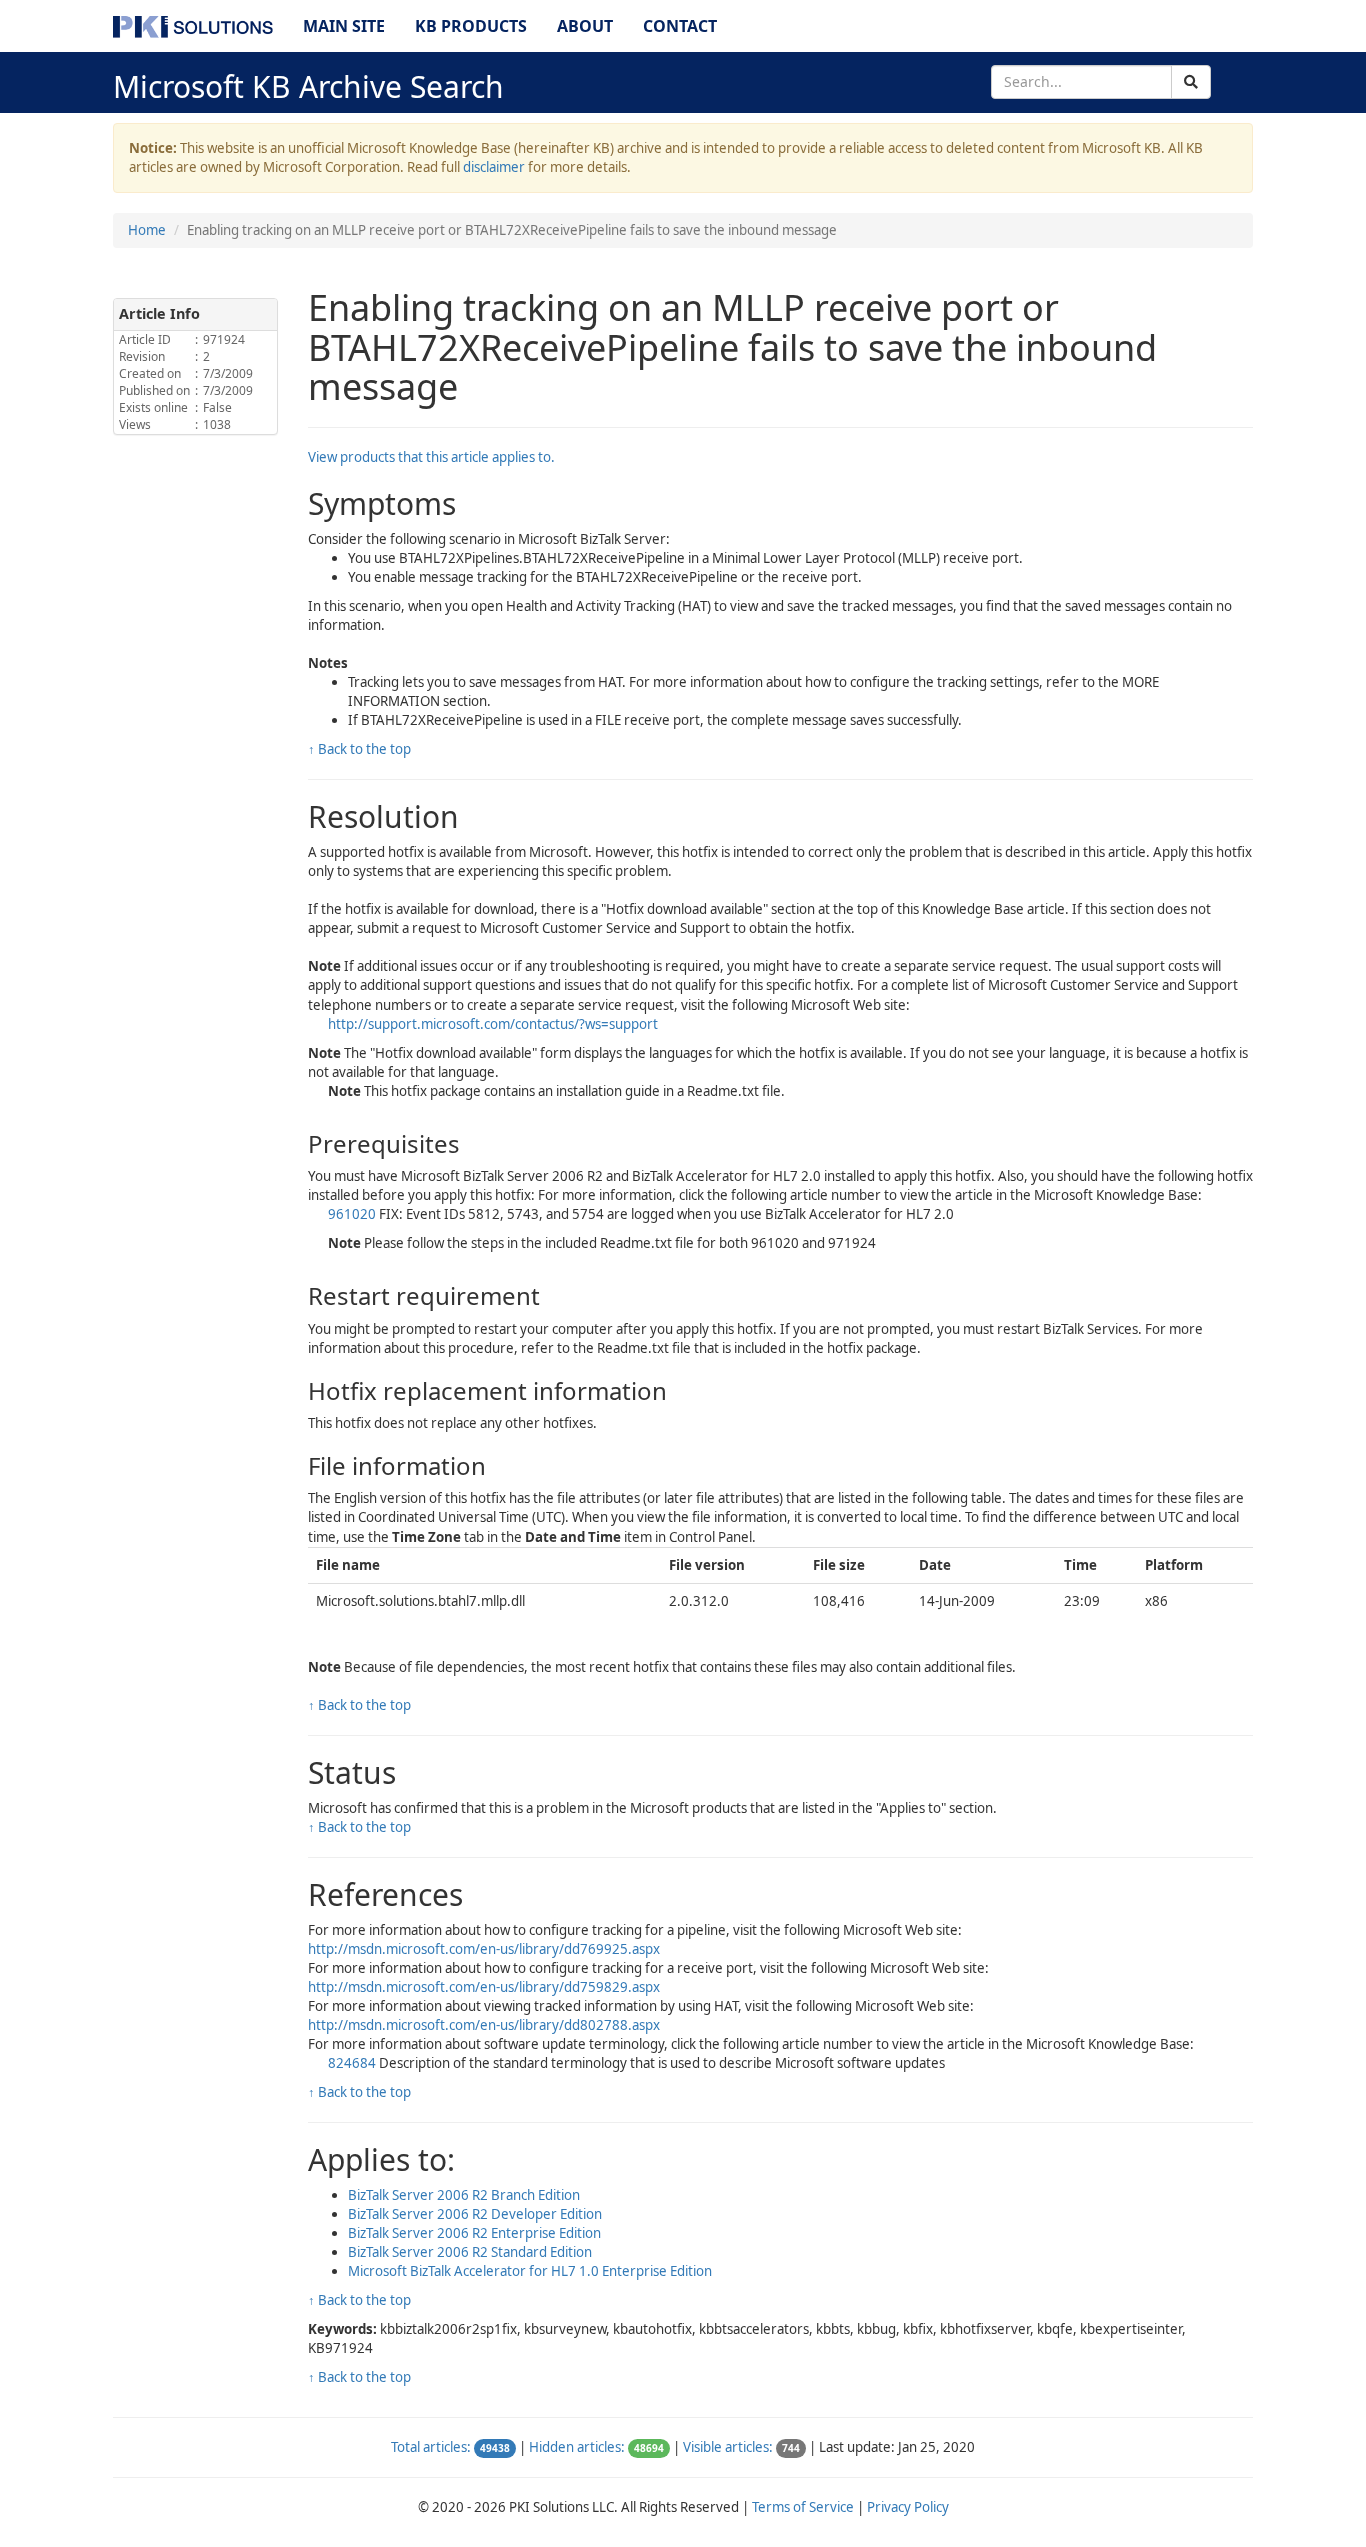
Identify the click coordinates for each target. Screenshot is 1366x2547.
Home (147, 230)
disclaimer (494, 167)
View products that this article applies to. (431, 457)
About (585, 26)
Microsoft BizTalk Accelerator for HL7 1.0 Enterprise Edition (530, 2271)
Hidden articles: (577, 2447)
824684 (352, 2063)
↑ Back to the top (359, 749)
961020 (352, 1214)
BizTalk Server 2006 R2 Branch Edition (464, 2195)
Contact (680, 26)
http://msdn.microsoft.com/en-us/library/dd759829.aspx (484, 1987)
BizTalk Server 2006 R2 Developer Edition (475, 2214)
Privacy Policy (908, 2507)
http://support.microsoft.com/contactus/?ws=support (493, 1024)
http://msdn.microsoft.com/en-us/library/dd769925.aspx (484, 1949)
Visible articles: (728, 2447)
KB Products (471, 26)
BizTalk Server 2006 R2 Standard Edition (470, 2252)
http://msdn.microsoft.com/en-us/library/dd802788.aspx (484, 2025)
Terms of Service (803, 2507)
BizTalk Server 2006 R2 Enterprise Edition (474, 2233)
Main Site (344, 26)
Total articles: (431, 2447)
